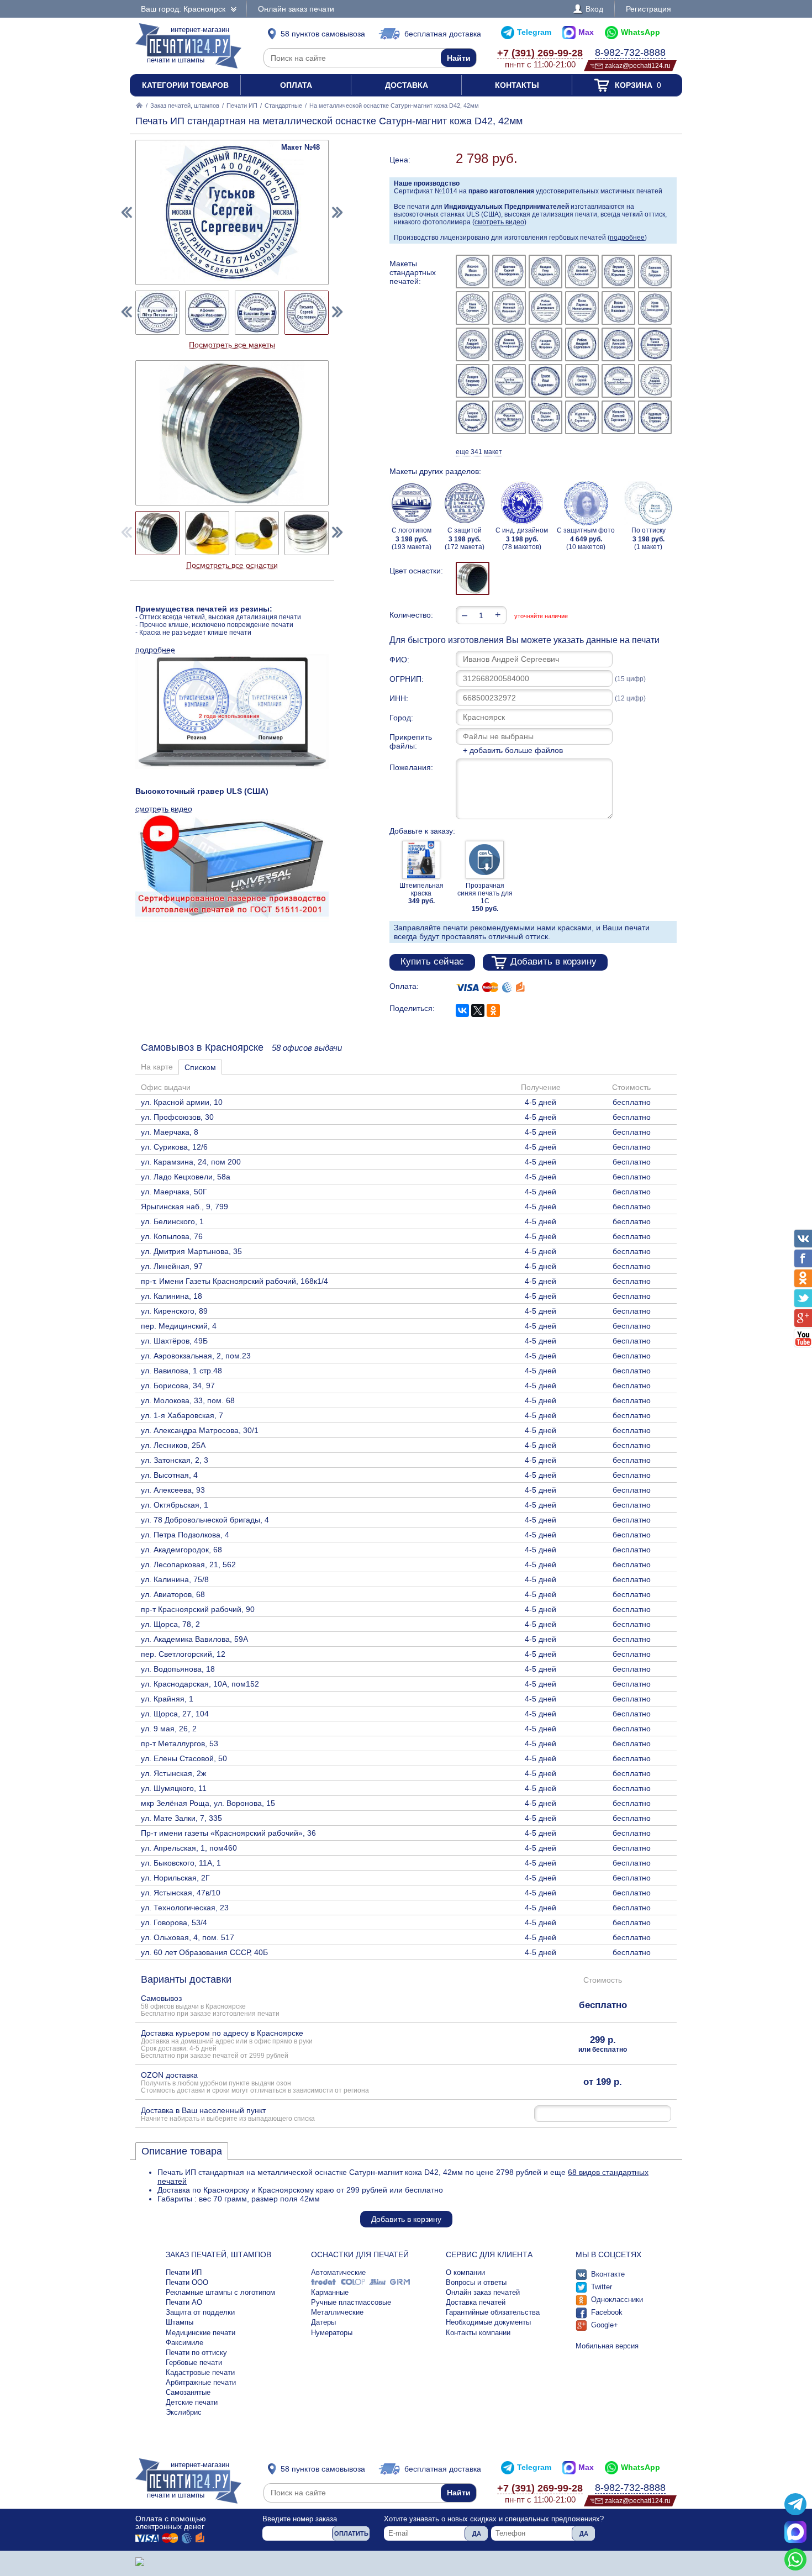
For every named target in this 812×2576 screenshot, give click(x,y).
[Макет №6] (655, 272)
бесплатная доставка (443, 34)
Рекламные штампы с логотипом (220, 2292)
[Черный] (473, 578)
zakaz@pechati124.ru (638, 65)
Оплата (296, 85)
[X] (478, 1010)
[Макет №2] (509, 272)
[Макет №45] (157, 313)
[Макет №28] (582, 417)
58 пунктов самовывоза (323, 34)
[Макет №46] (207, 313)
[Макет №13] (473, 344)
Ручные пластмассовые (351, 2302)
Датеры (323, 2322)
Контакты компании (478, 2333)
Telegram (534, 32)
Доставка (407, 85)
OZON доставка (255, 2082)
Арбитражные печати (201, 2382)
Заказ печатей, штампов (185, 106)
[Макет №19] (473, 381)
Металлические (337, 2312)
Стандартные (283, 106)
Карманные (330, 2292)
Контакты (517, 85)
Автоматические (338, 2272)
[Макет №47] (257, 313)
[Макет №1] (473, 272)
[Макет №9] (545, 308)
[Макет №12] (655, 308)
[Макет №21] (545, 381)
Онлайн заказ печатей (483, 2292)
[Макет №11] (618, 308)
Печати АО (184, 2302)
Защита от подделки (200, 2312)
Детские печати (192, 2402)
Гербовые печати (194, 2362)
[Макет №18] (655, 344)
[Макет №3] (545, 272)
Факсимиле (184, 2343)
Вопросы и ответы (476, 2282)
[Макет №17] (618, 344)
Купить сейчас (432, 962)
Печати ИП (242, 106)
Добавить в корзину (553, 962)
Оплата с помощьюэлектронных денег (171, 2522)
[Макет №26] (509, 417)
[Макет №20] (509, 381)
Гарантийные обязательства (493, 2312)
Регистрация (648, 9)
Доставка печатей (476, 2302)
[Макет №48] (307, 313)
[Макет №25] (473, 417)
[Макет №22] (582, 381)
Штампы (180, 2322)
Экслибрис (184, 2412)
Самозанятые (188, 2392)
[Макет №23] (618, 381)
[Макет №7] (473, 308)
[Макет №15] (545, 344)
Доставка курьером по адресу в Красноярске (227, 2044)
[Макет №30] (655, 417)
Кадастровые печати (200, 2372)
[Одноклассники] (493, 1010)
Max (586, 32)
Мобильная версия (607, 2346)
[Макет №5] (618, 272)
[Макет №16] (582, 344)
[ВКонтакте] (462, 1010)
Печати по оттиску (196, 2353)
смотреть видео (499, 222)
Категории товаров (185, 85)
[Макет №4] (582, 272)
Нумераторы (332, 2333)
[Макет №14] (509, 344)
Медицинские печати (201, 2333)
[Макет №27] (545, 417)
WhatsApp (640, 32)
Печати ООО (187, 2282)
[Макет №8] (509, 308)
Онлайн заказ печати (296, 9)
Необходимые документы (488, 2322)
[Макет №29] (618, 417)
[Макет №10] (582, 308)
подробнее (627, 238)
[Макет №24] (655, 381)
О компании (465, 2272)
